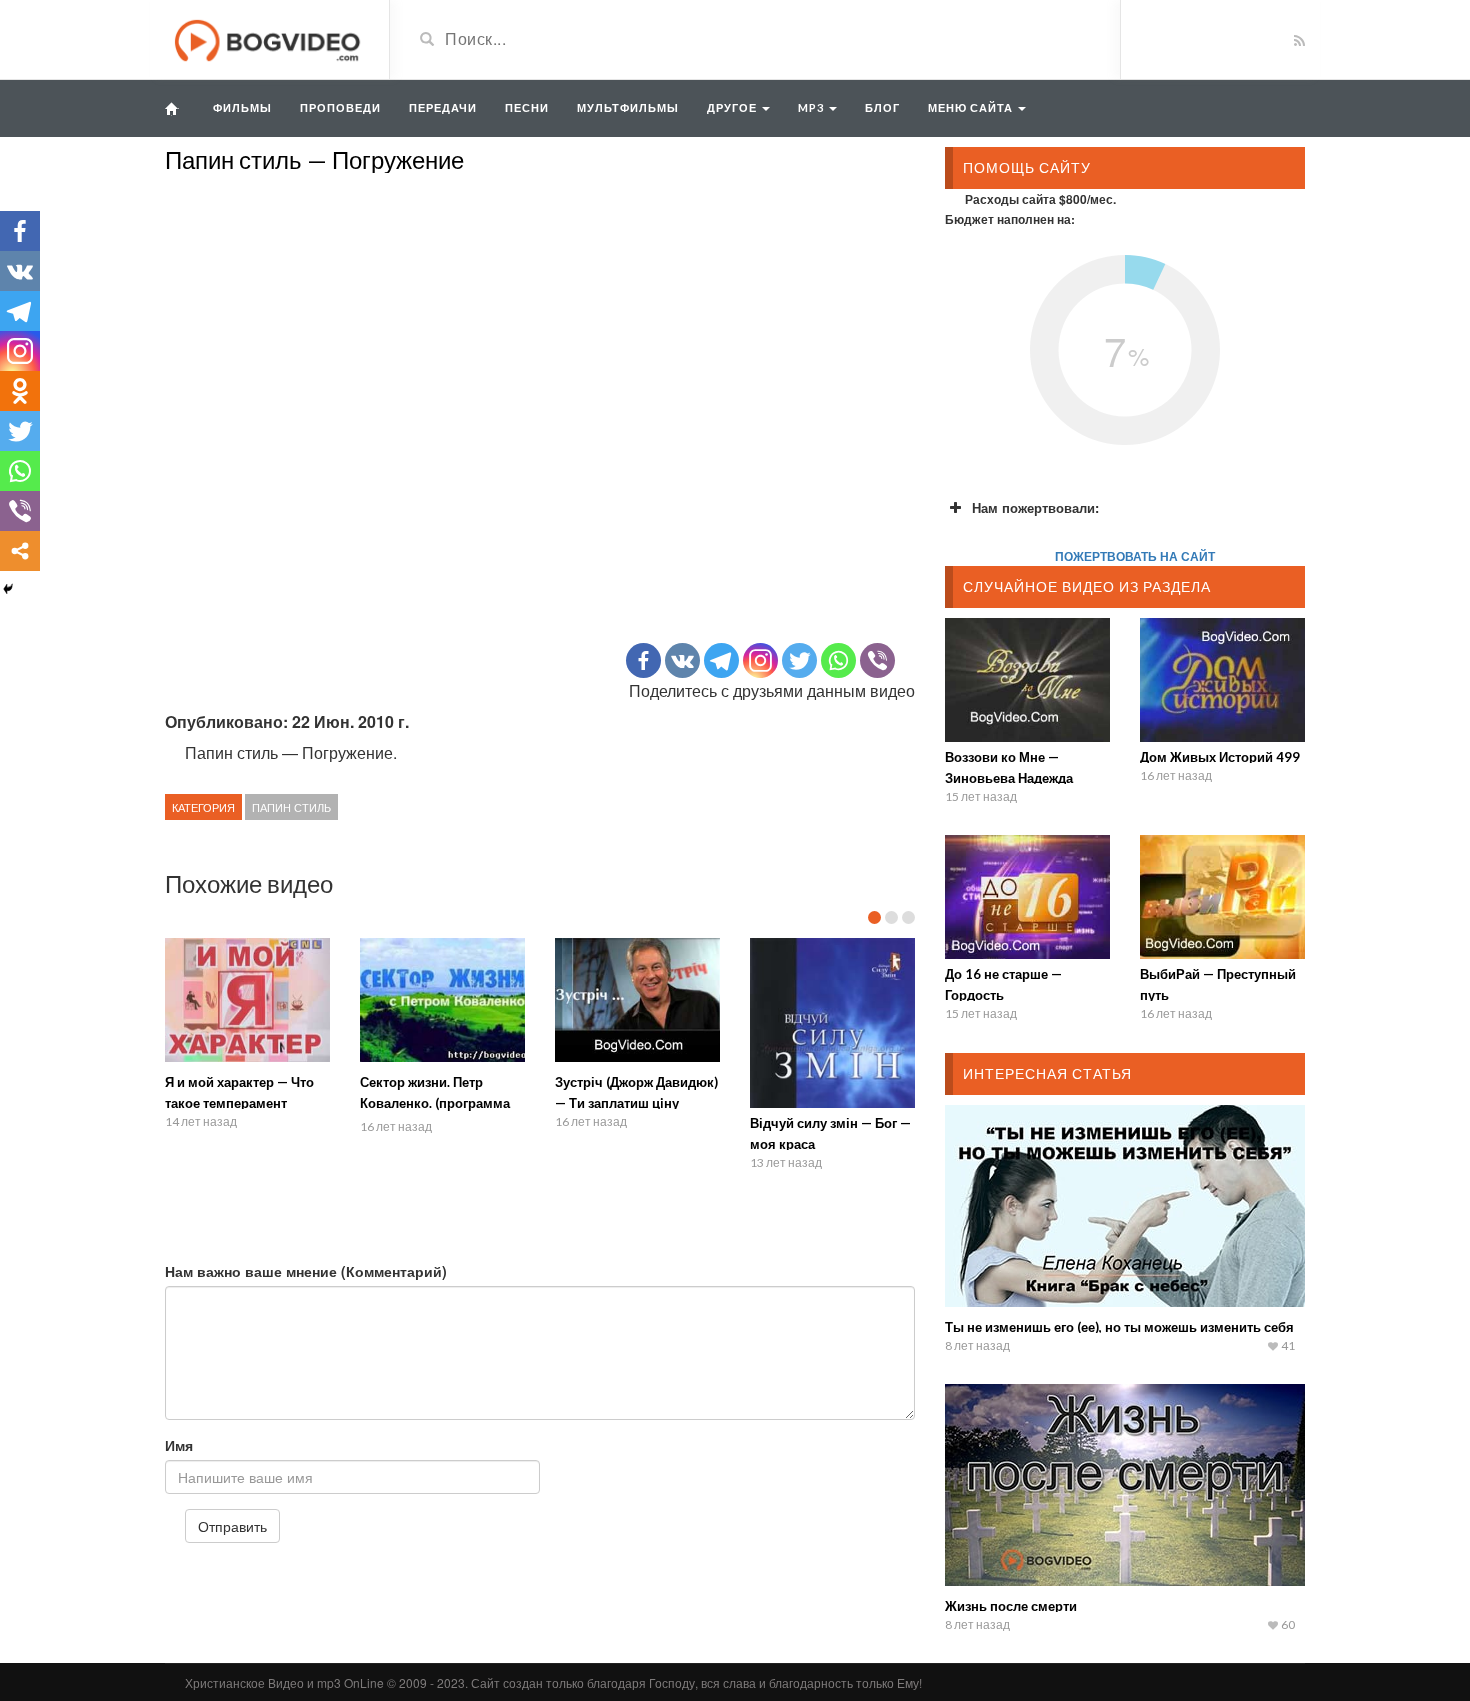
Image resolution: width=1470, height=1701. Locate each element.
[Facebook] (643, 660)
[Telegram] (721, 660)
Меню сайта (972, 107)
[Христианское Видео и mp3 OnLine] (269, 38)
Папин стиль (291, 807)
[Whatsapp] (838, 660)
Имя (179, 1445)
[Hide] (8, 589)
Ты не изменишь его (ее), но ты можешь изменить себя (1119, 1327)
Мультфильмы (628, 107)
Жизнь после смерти (1011, 1606)
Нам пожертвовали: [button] (1035, 507)
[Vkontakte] (682, 660)
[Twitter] (799, 660)
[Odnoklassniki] (20, 391)
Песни (527, 107)
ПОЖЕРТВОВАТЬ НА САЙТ (1135, 556)
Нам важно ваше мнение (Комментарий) (306, 1271)
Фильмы (242, 107)
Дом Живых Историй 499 (1220, 757)
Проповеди (340, 107)
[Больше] (20, 551)
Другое (733, 107)
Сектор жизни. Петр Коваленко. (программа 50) (435, 1103)
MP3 (812, 107)
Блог (882, 107)
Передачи (443, 107)
